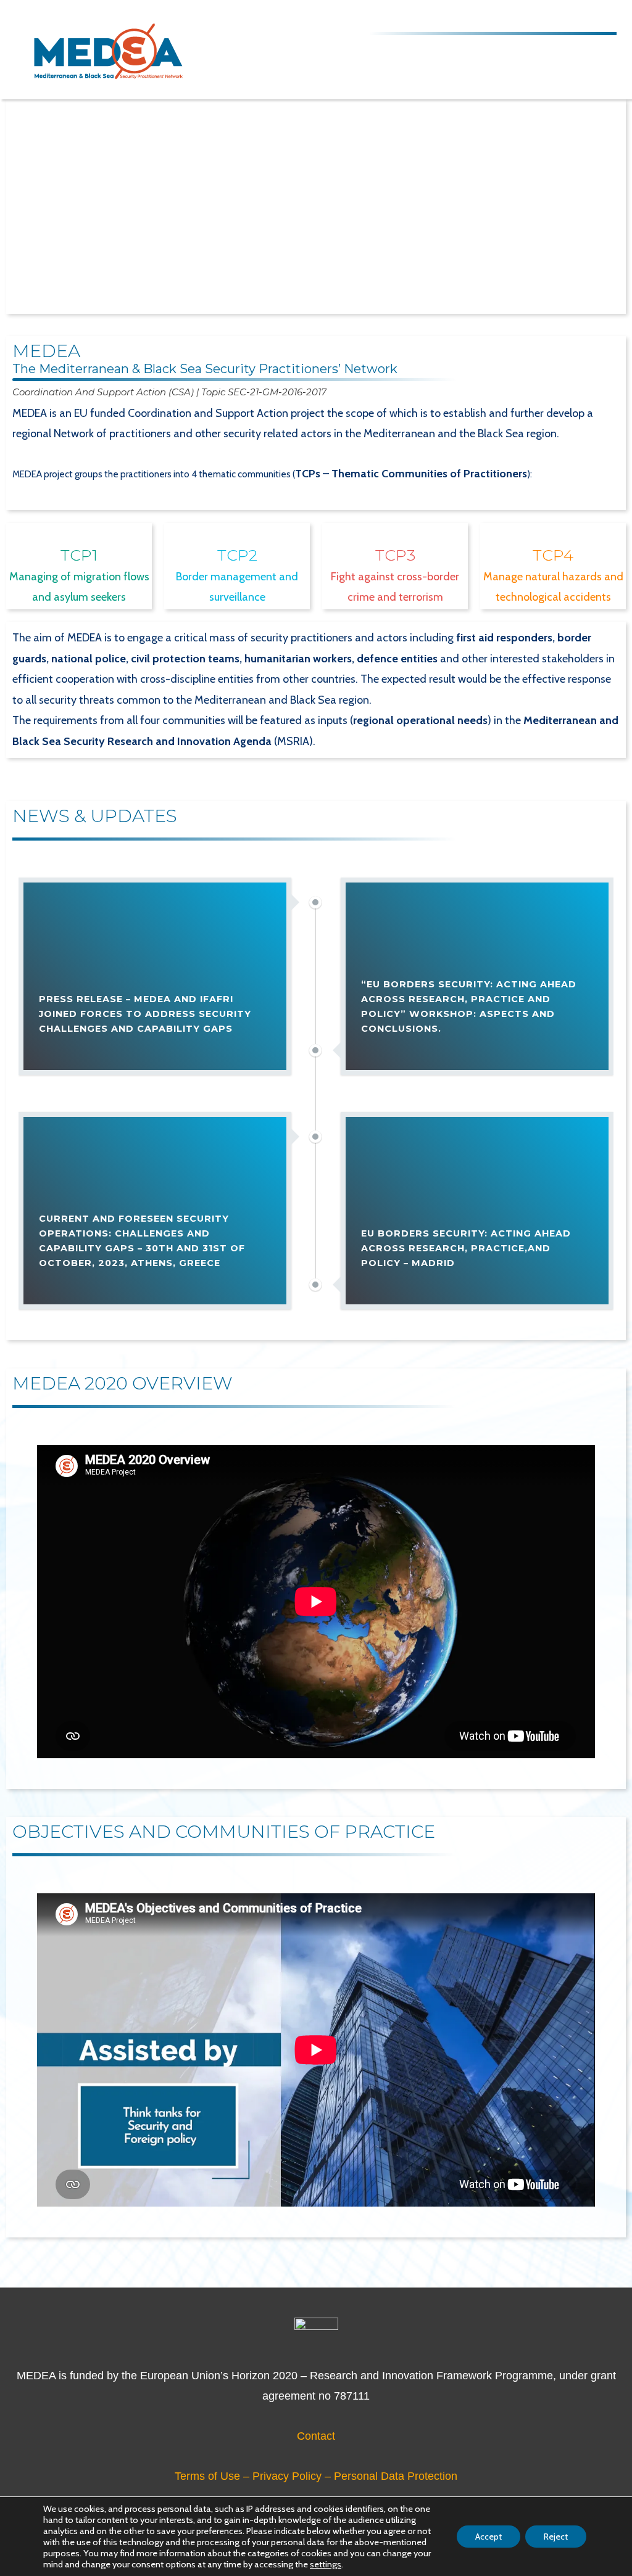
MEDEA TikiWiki (505, 18)
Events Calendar (473, 18)
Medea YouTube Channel (570, 18)
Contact (316, 2436)
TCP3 (395, 555)
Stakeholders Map (441, 18)
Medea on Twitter (538, 18)
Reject (556, 2537)
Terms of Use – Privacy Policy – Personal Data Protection (316, 2476)
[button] (31, 289)
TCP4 (553, 555)
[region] (316, 207)
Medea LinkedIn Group (602, 18)
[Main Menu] (603, 49)
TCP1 (79, 555)
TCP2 (237, 555)
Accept (489, 2537)
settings (326, 2564)
